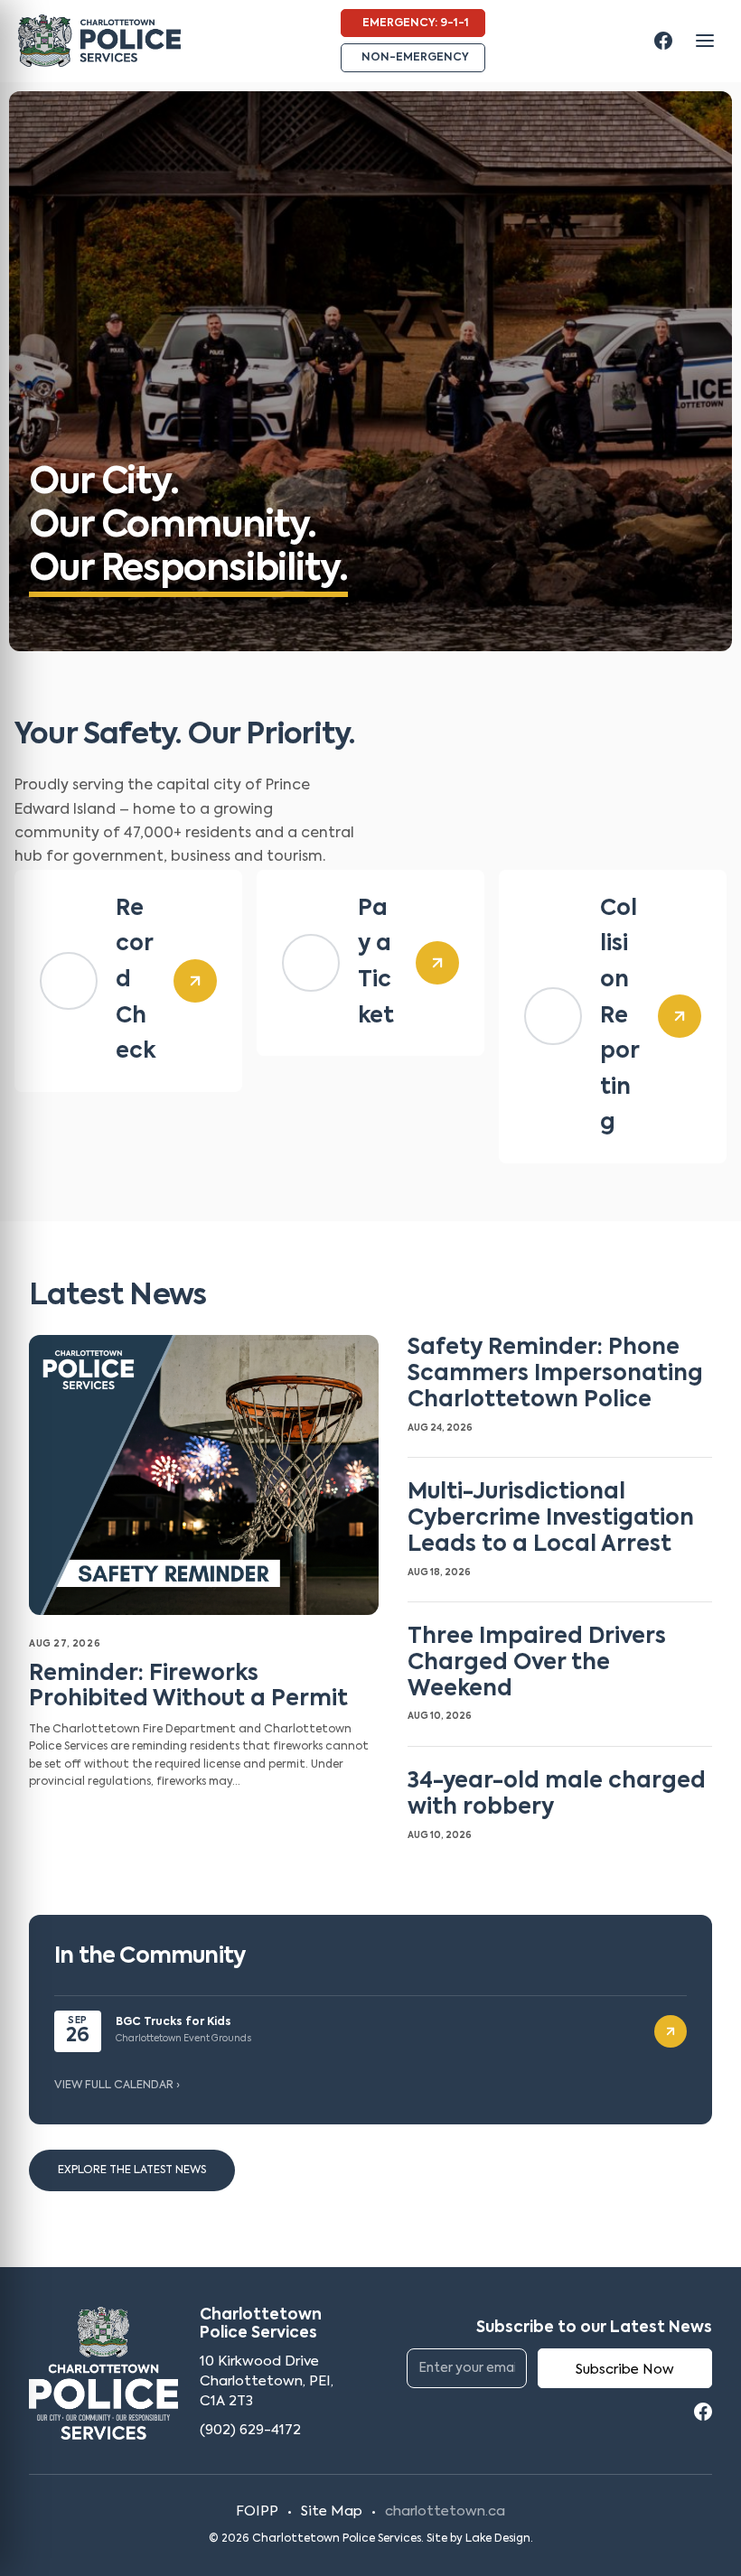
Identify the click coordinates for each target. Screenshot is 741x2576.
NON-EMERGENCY (415, 58)
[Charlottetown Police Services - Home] (99, 41)
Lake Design (498, 2539)
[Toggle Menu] (705, 41)
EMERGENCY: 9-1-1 (416, 23)
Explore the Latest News (132, 2170)
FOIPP (257, 2511)
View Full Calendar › (117, 2086)
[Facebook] (663, 41)
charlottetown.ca (445, 2511)
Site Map (332, 2511)
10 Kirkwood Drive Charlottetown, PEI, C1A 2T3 (267, 2381)
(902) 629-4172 (250, 2430)
